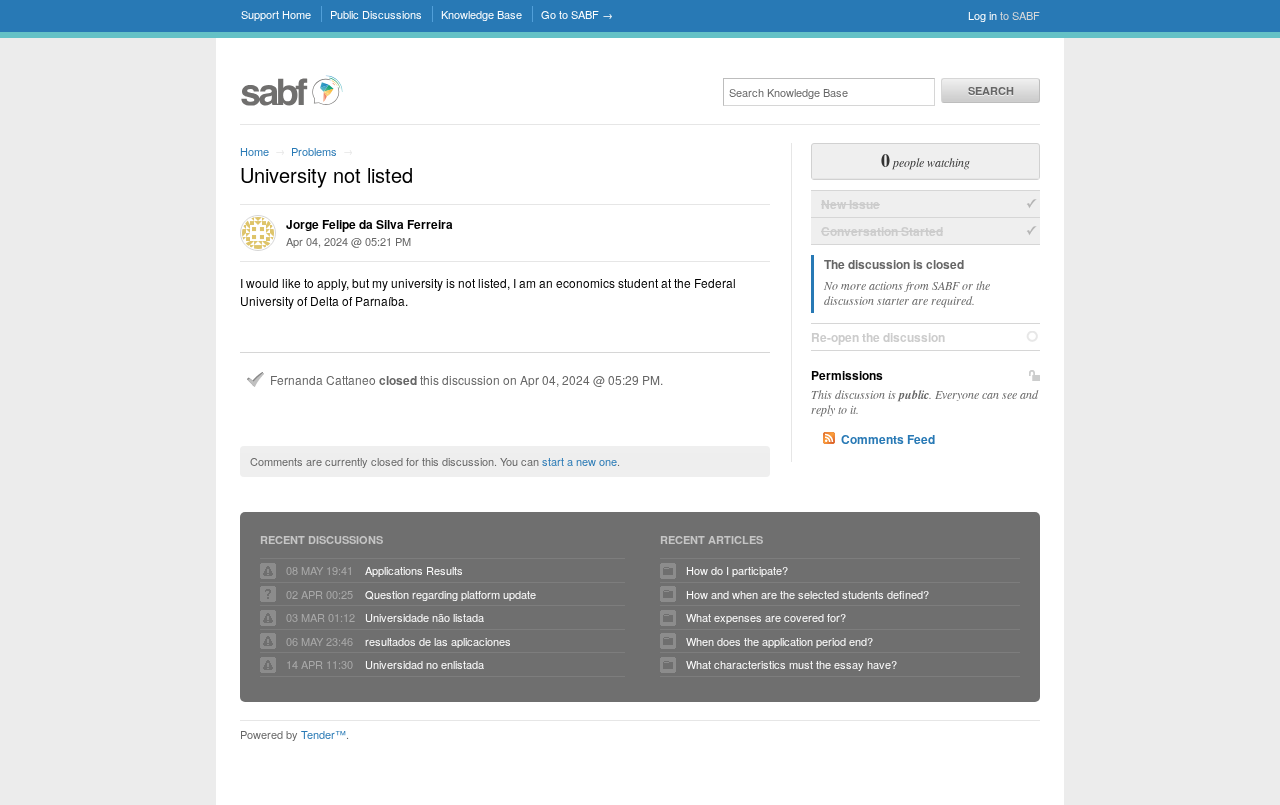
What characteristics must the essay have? (791, 664)
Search (991, 90)
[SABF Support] (292, 103)
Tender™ (323, 734)
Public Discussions (376, 14)
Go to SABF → (577, 14)
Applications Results (414, 570)
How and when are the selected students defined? (807, 594)
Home (254, 151)
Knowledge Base (481, 14)
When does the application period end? (779, 641)
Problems (314, 151)
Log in (982, 15)
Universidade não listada (424, 617)
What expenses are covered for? (766, 617)
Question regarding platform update (450, 594)
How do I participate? (737, 570)
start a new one (579, 461)
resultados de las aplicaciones (438, 641)
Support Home (276, 14)
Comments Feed (888, 439)
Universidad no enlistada (424, 664)
